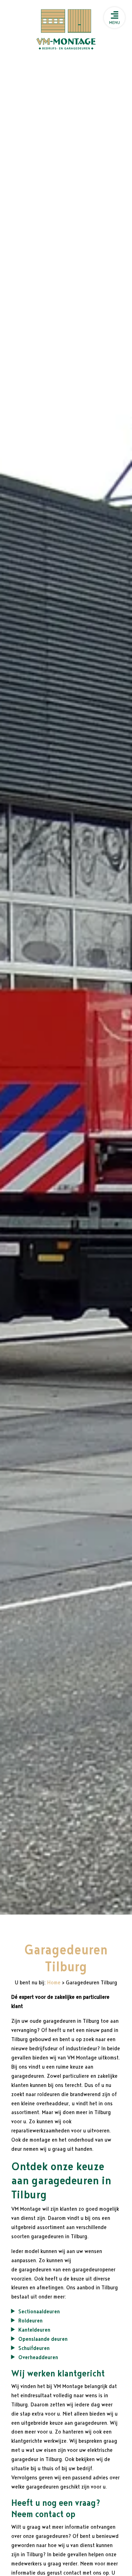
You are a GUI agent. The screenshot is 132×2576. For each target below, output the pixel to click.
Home (54, 1983)
